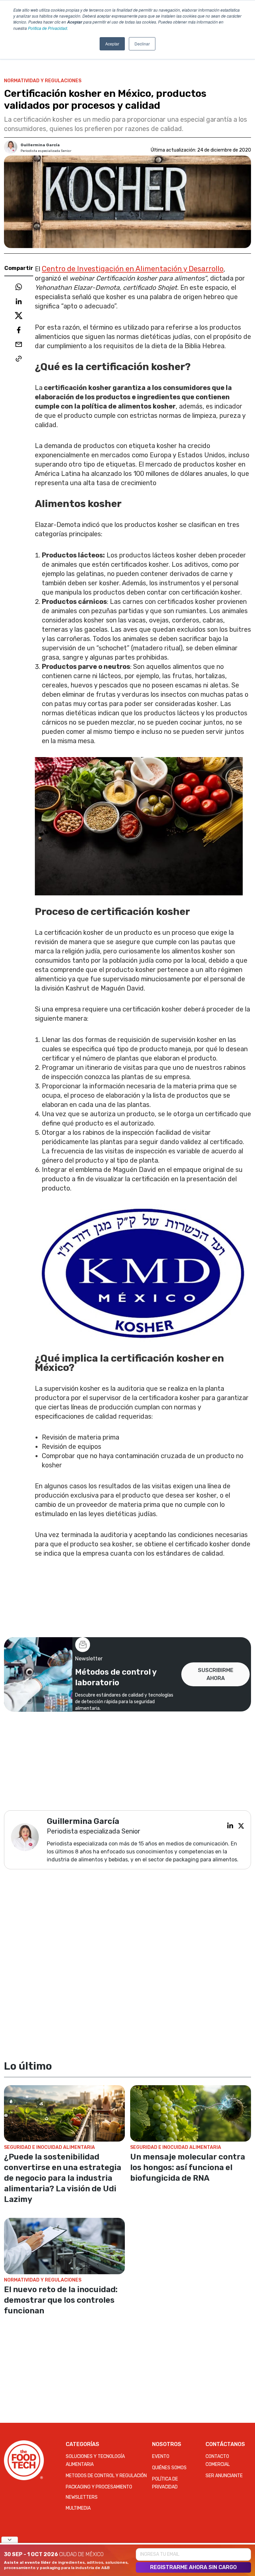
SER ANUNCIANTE (224, 2476)
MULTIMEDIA (78, 2508)
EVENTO (161, 2456)
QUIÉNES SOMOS (169, 2468)
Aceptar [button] (112, 44)
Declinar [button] (142, 44)
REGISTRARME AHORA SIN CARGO (193, 2567)
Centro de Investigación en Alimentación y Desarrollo (133, 269)
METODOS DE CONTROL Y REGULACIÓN (106, 2476)
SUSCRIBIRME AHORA (216, 1674)
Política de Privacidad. (48, 28)
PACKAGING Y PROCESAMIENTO (99, 2487)
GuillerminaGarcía (40, 145)
